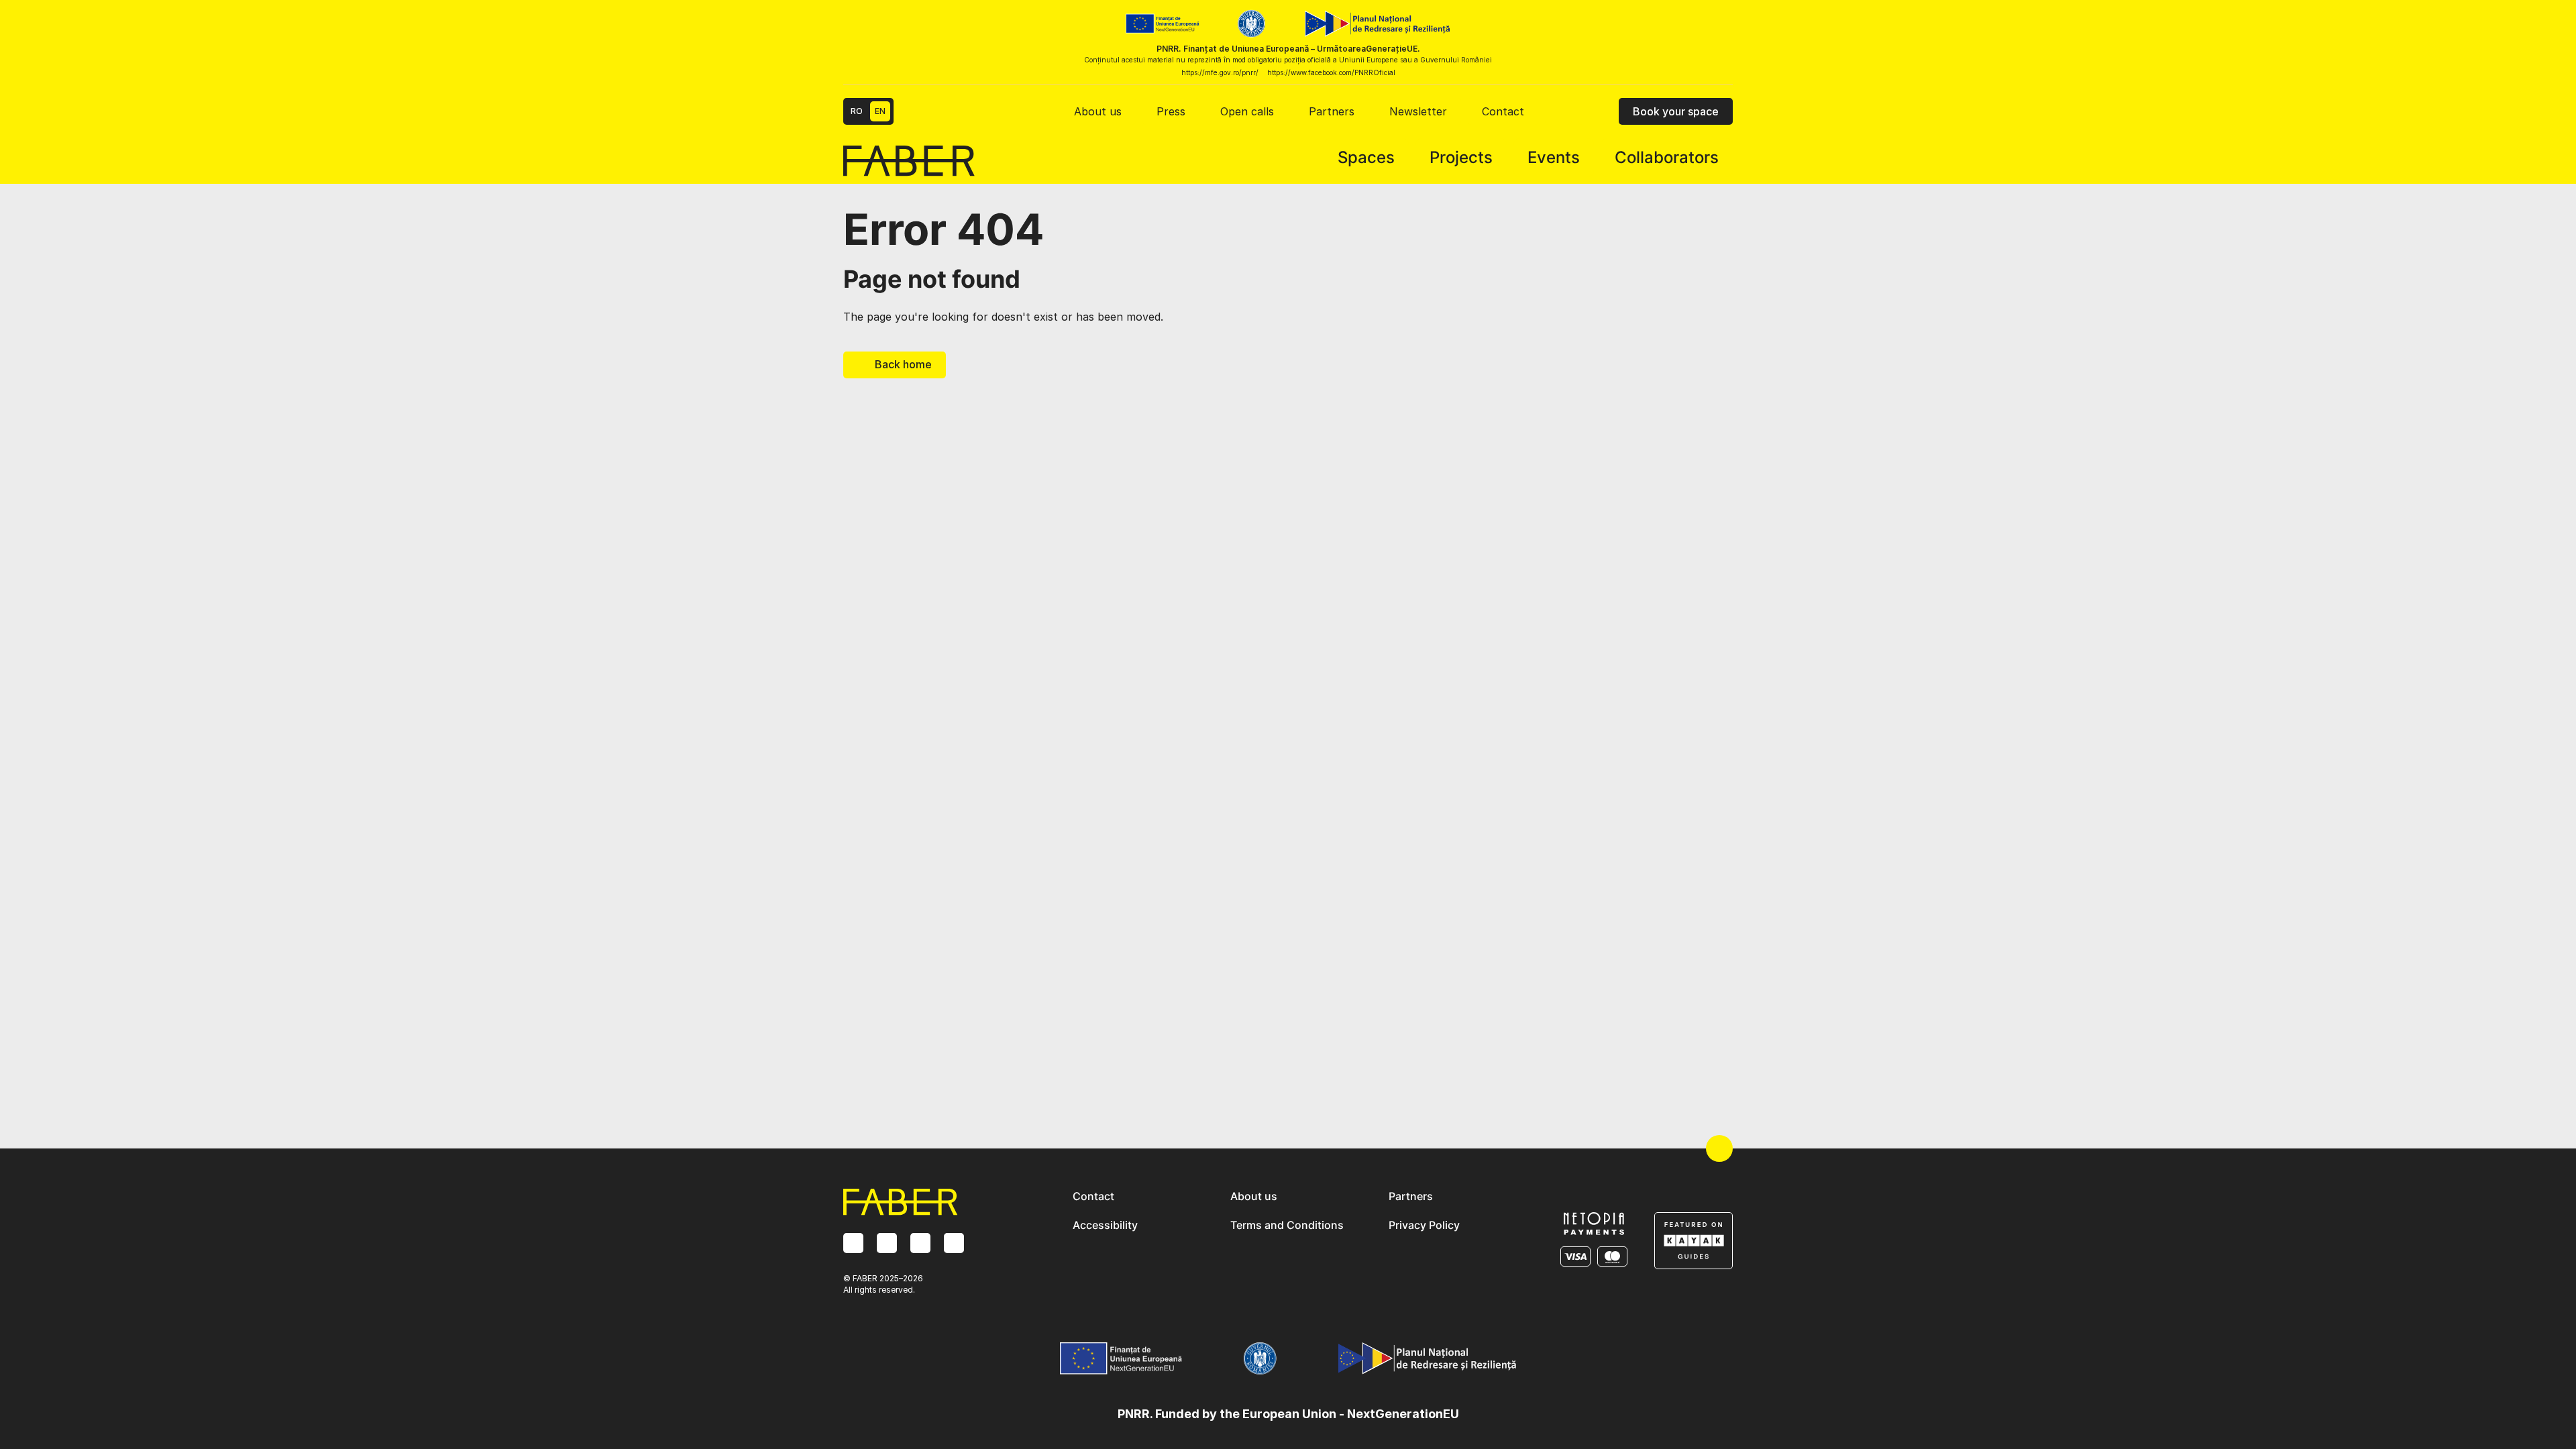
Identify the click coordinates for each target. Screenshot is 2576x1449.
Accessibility (1105, 1225)
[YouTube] (954, 1243)
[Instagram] (853, 1243)
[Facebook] (887, 1243)
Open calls (1247, 111)
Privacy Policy (1424, 1225)
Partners (1332, 111)
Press (1171, 111)
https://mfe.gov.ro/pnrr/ (1220, 72)
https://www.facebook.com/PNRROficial (1331, 72)
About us (1098, 111)
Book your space (1676, 111)
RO (857, 111)
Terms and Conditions (1287, 1225)
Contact (1503, 111)
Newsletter (1418, 111)
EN (880, 111)
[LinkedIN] (920, 1243)
